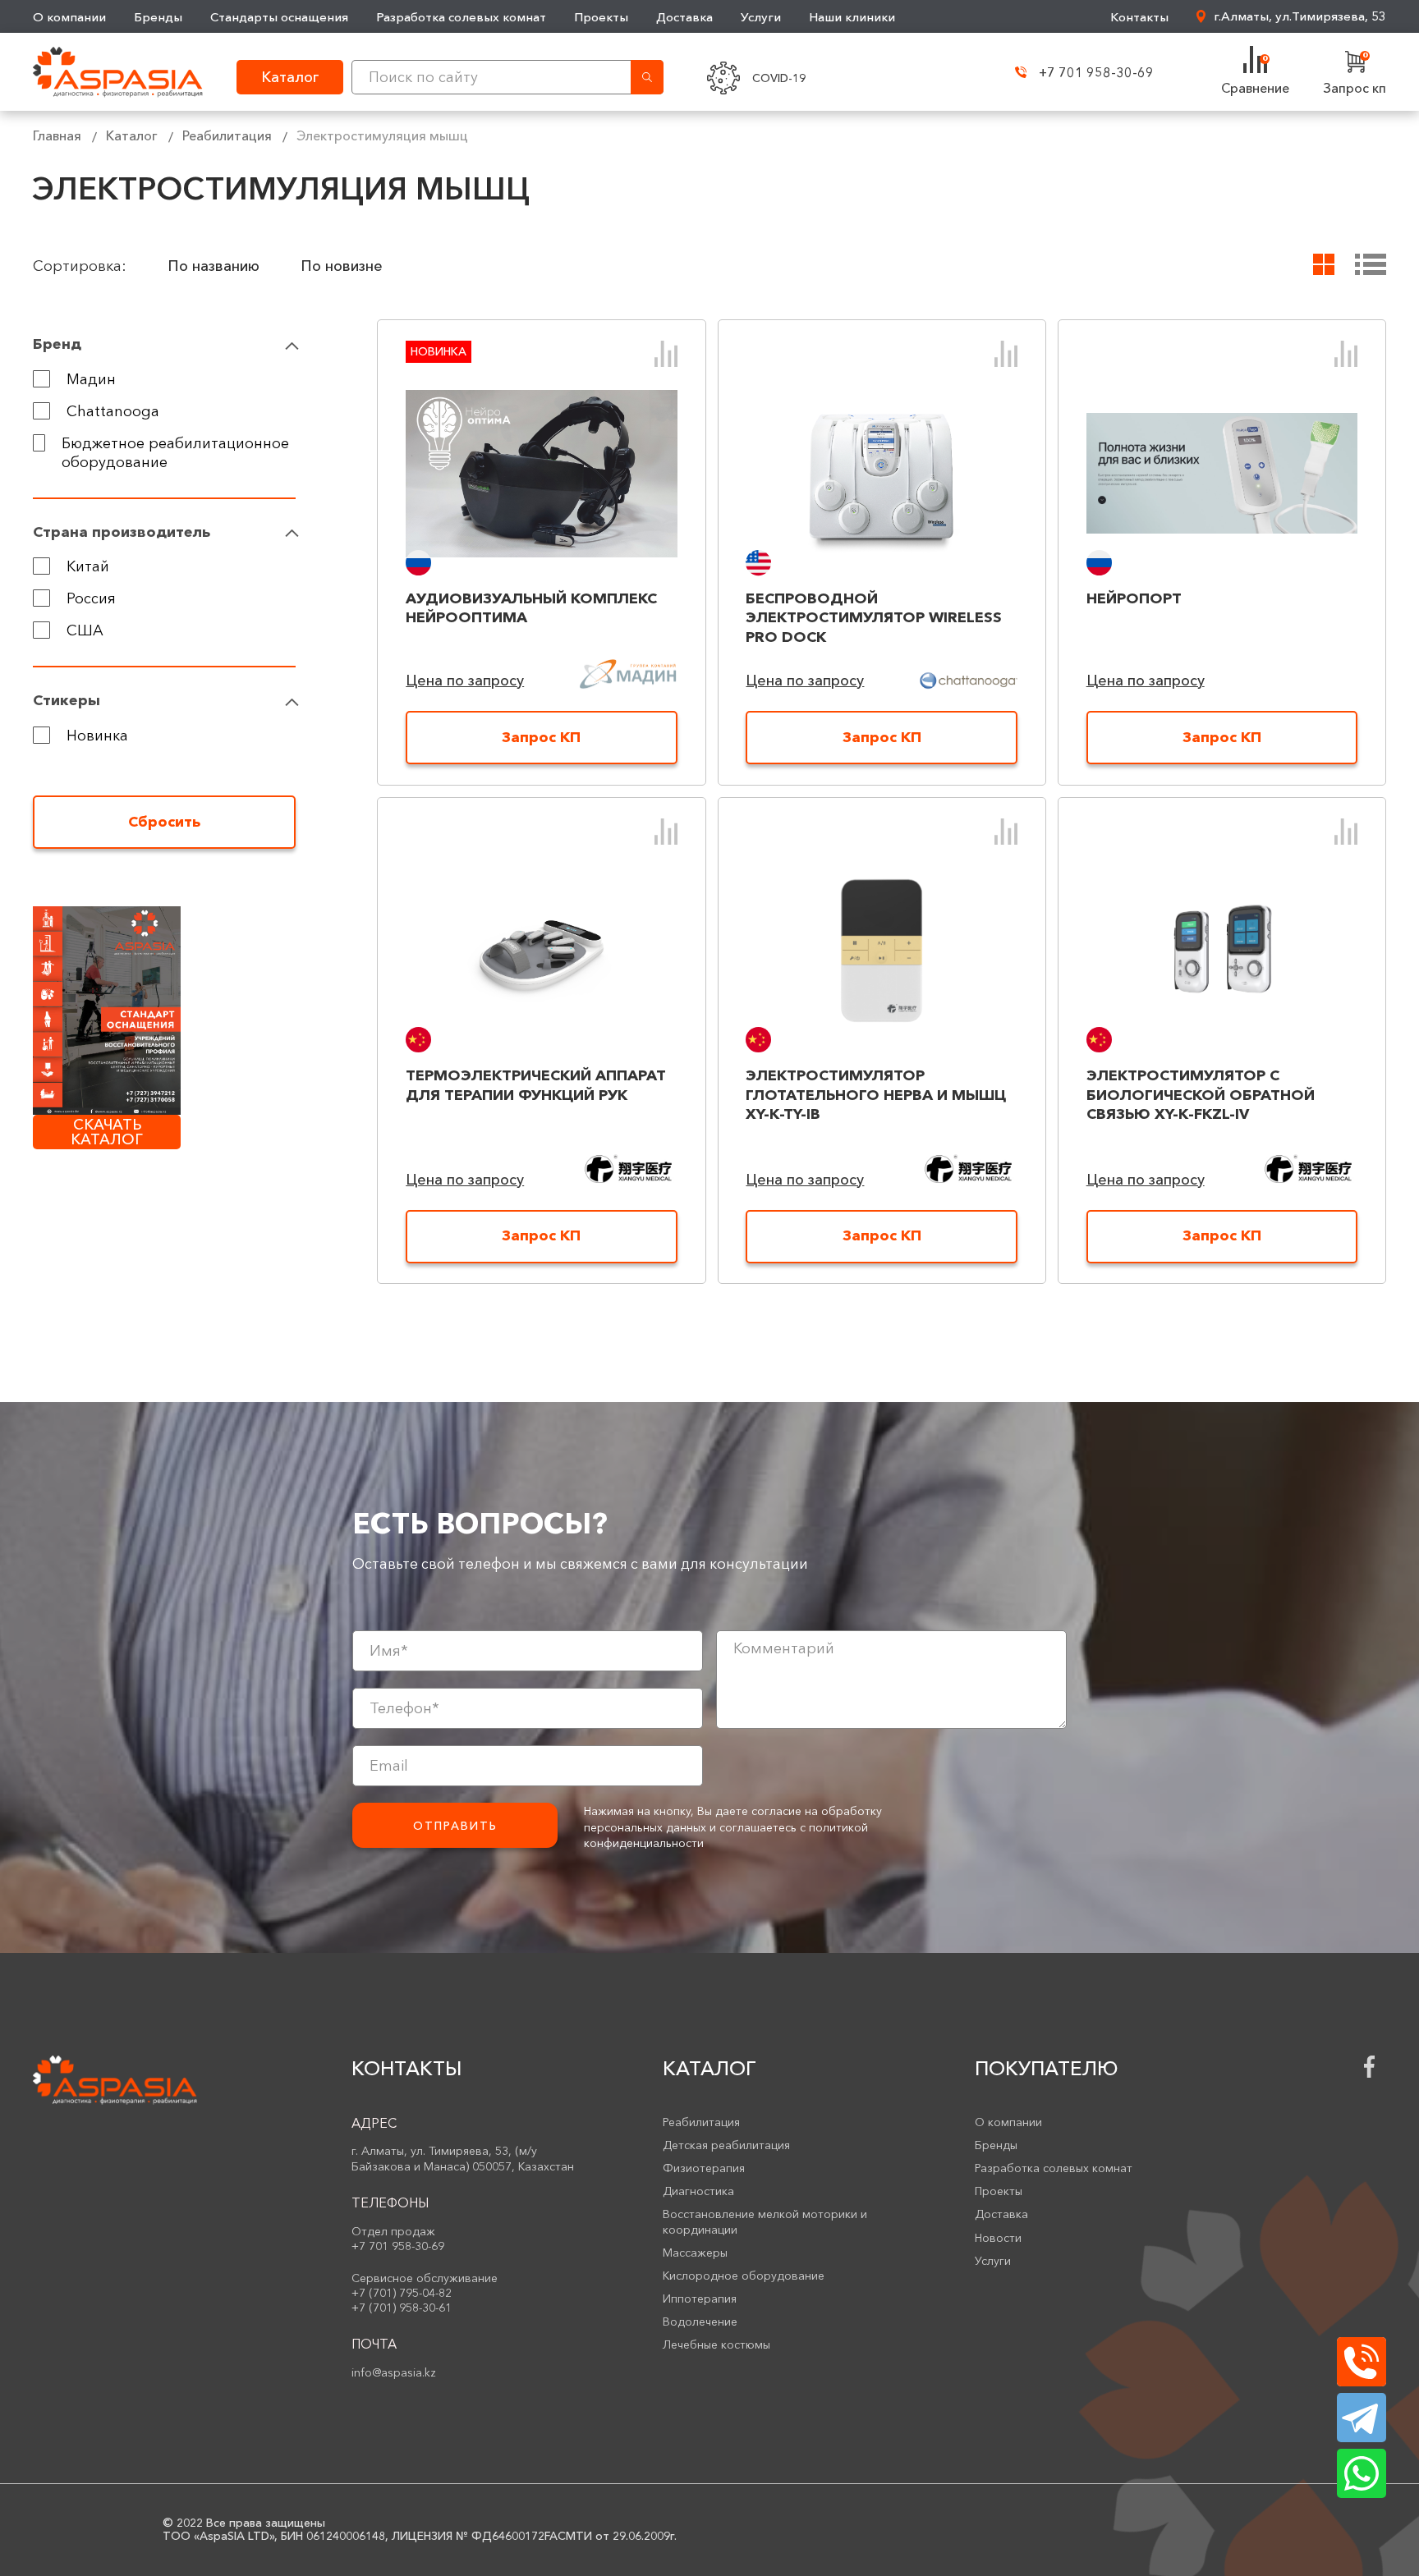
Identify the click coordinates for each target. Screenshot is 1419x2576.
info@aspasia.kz (394, 2372)
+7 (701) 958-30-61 (402, 2308)
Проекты (601, 17)
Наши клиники (852, 17)
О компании (69, 17)
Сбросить (164, 822)
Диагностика (698, 2191)
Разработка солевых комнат (461, 17)
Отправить (455, 1826)
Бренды (158, 17)
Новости (998, 2238)
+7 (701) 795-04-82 (402, 2293)
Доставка (684, 17)
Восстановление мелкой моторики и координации (765, 2221)
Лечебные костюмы (716, 2345)
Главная (57, 135)
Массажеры (695, 2253)
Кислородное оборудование (744, 2276)
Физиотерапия (704, 2168)
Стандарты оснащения (279, 17)
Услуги (761, 17)
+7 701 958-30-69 (1096, 72)
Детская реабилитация (726, 2145)
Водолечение (700, 2322)
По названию (214, 266)
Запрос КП (541, 737)
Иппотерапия (700, 2299)
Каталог (132, 135)
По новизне (342, 266)
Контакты (1139, 17)
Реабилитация (227, 135)
